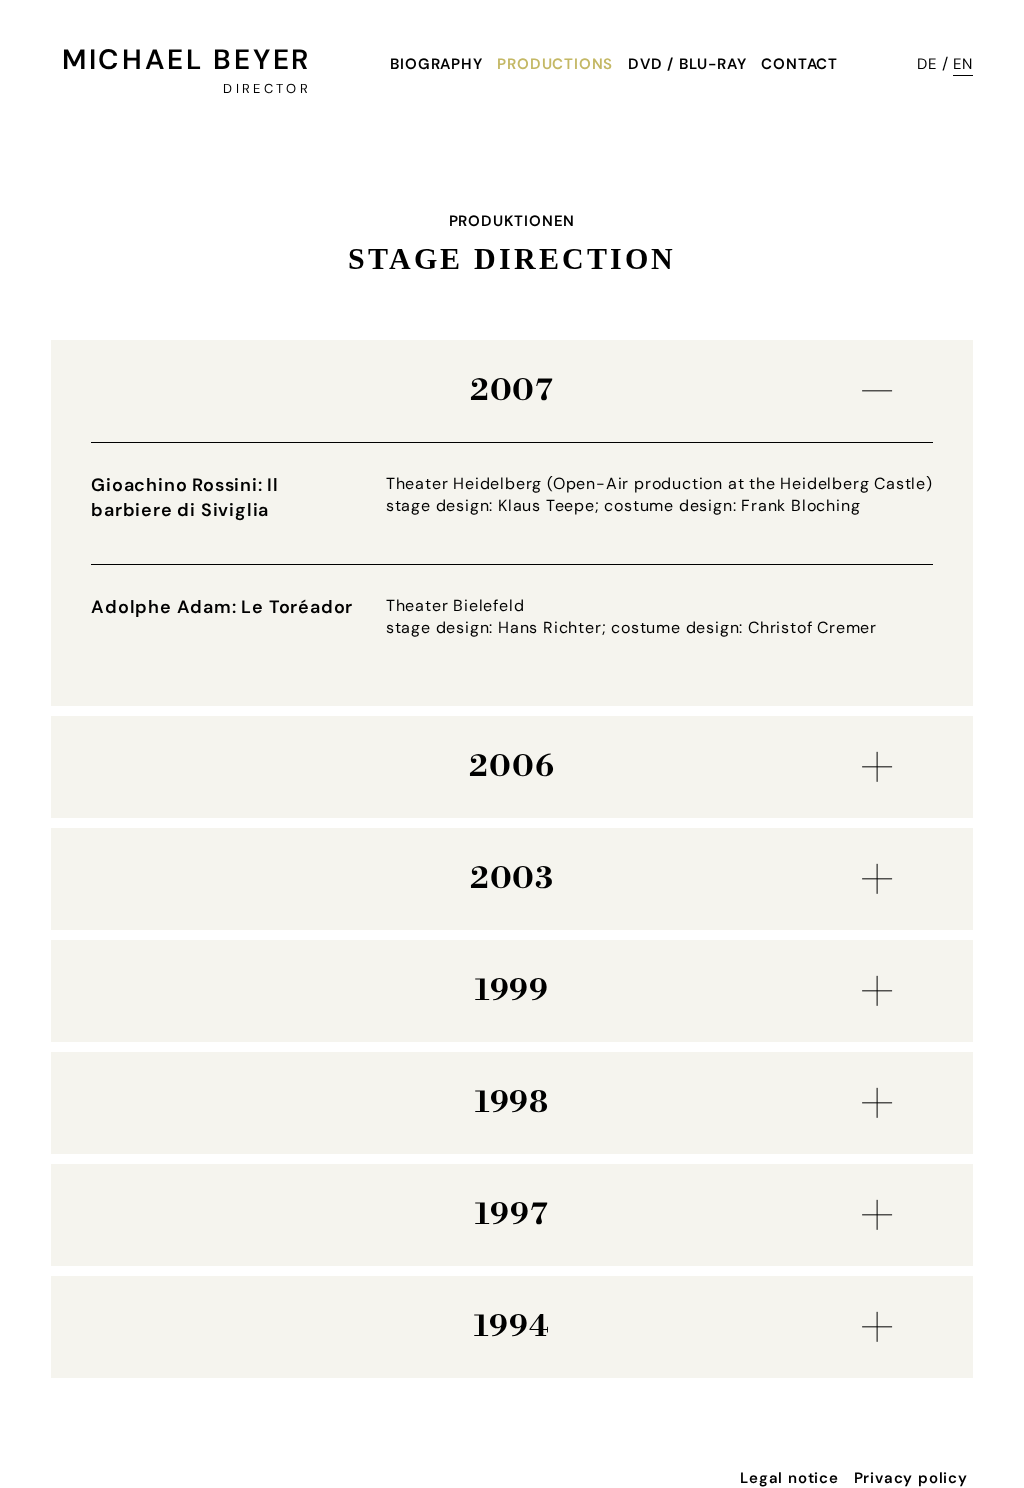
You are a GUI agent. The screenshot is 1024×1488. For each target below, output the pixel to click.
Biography (436, 64)
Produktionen (512, 221)
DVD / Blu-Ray (687, 64)
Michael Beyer (186, 59)
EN (963, 64)
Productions (555, 64)
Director (267, 88)
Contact (799, 64)
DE (927, 64)
